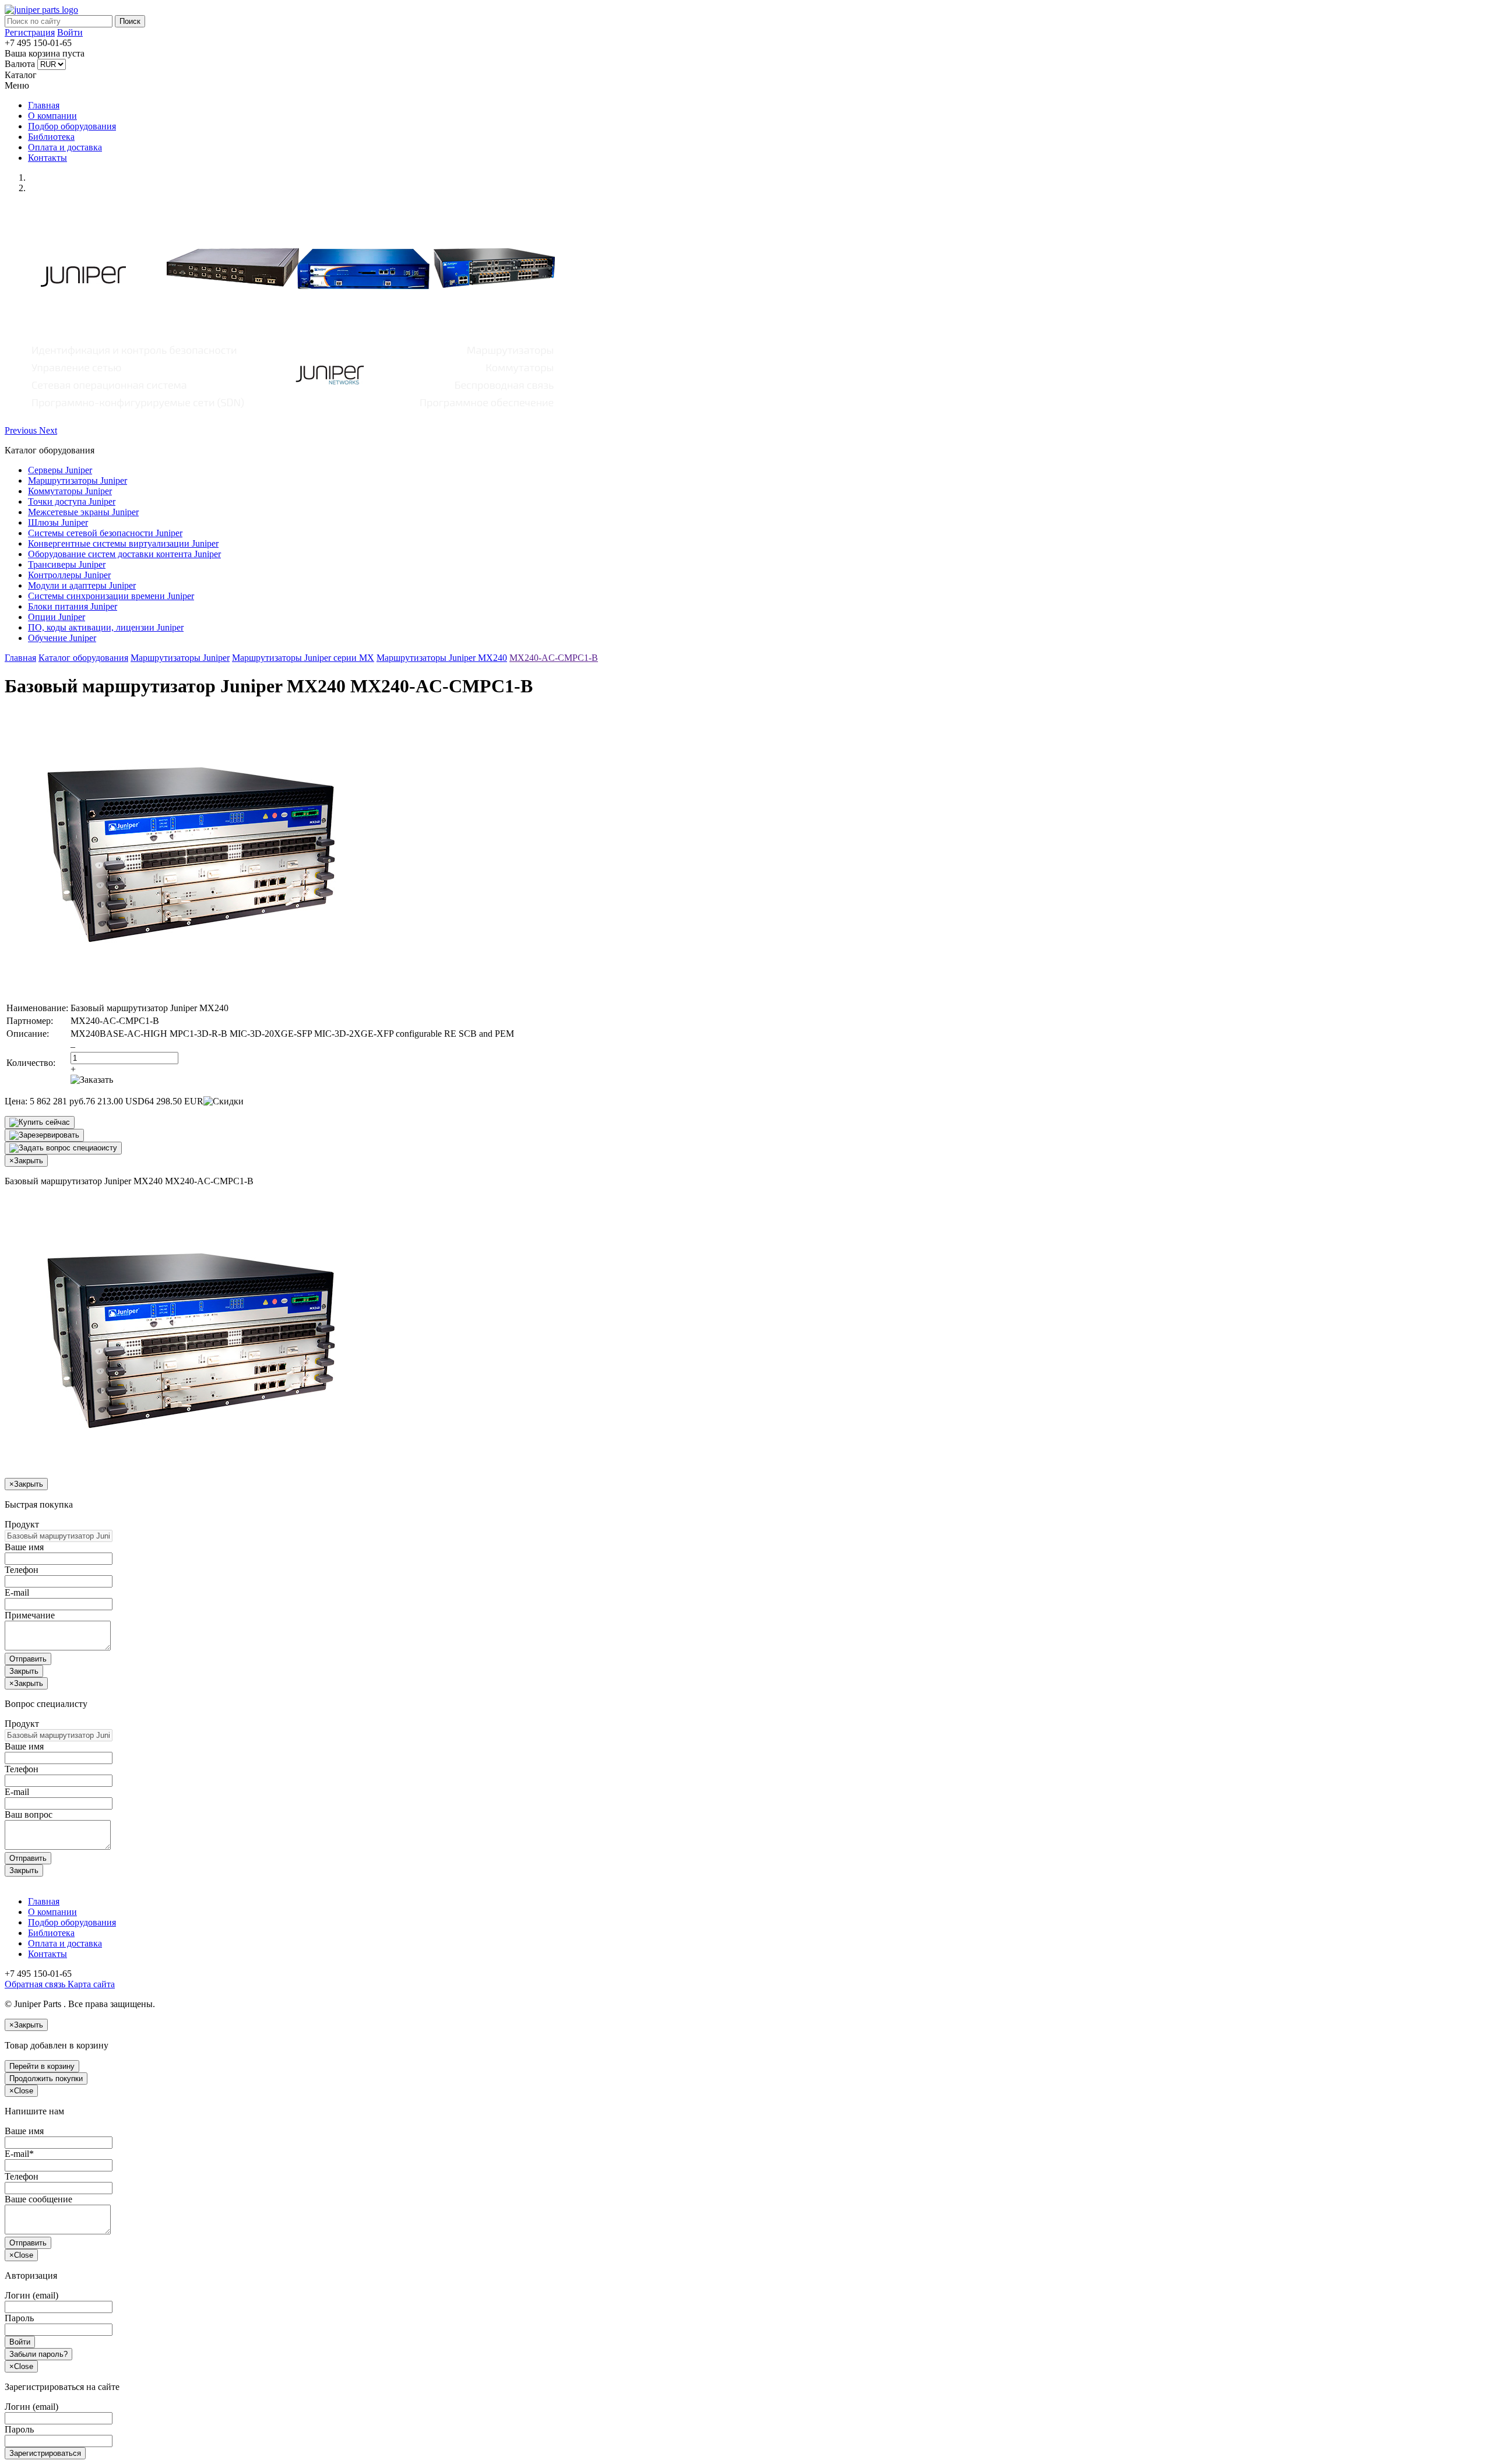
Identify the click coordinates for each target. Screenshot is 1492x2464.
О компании (52, 116)
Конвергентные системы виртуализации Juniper (123, 543)
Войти (70, 32)
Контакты (47, 158)
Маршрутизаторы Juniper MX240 (442, 658)
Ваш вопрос (29, 1814)
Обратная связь (35, 1984)
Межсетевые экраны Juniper (83, 512)
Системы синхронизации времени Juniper (111, 596)
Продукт (22, 1524)
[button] (22, 430)
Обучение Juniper (62, 638)
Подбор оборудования (72, 126)
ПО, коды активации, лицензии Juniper (106, 627)
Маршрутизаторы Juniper (78, 481)
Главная (44, 105)
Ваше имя (24, 1547)
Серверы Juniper (60, 470)
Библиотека (51, 137)
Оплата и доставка (65, 147)
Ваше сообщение (38, 2199)
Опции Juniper (57, 617)
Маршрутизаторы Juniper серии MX (303, 658)
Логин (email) (31, 2295)
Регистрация (30, 32)
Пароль (19, 2318)
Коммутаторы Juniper (70, 491)
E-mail (17, 1592)
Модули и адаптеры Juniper (82, 585)
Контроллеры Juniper (69, 575)
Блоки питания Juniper (73, 606)
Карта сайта (90, 1984)
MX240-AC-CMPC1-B (554, 658)
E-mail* (19, 2154)
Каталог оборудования (83, 658)
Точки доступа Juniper (72, 501)
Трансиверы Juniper (67, 564)
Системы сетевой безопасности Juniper (105, 533)
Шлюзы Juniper (58, 522)
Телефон (22, 1570)
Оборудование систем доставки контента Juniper (124, 554)
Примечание (30, 1615)
